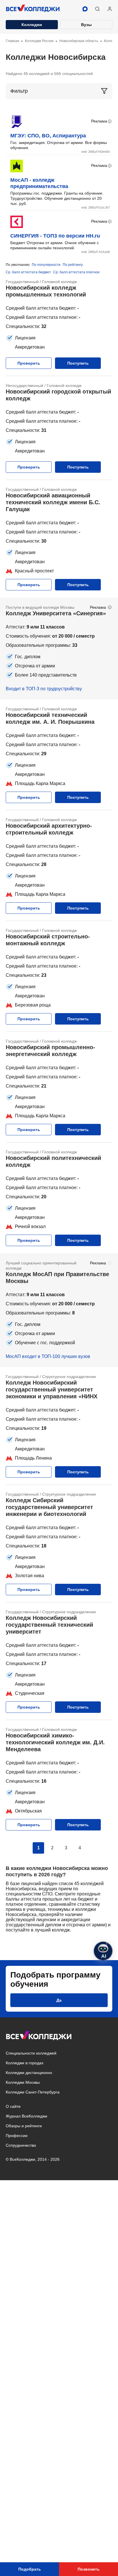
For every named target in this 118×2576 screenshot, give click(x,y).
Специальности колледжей (31, 2053)
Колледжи (32, 25)
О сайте (13, 2106)
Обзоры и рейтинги (24, 2126)
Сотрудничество (21, 2145)
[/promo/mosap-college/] (59, 1310)
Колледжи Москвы (23, 2082)
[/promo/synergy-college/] (59, 649)
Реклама (99, 121)
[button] (97, 9)
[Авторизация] (110, 9)
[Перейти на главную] (33, 9)
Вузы (86, 25)
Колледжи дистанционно (29, 2073)
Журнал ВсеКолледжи (26, 2116)
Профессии (17, 2136)
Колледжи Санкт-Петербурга (33, 2092)
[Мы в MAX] (85, 9)
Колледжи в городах (25, 2063)
